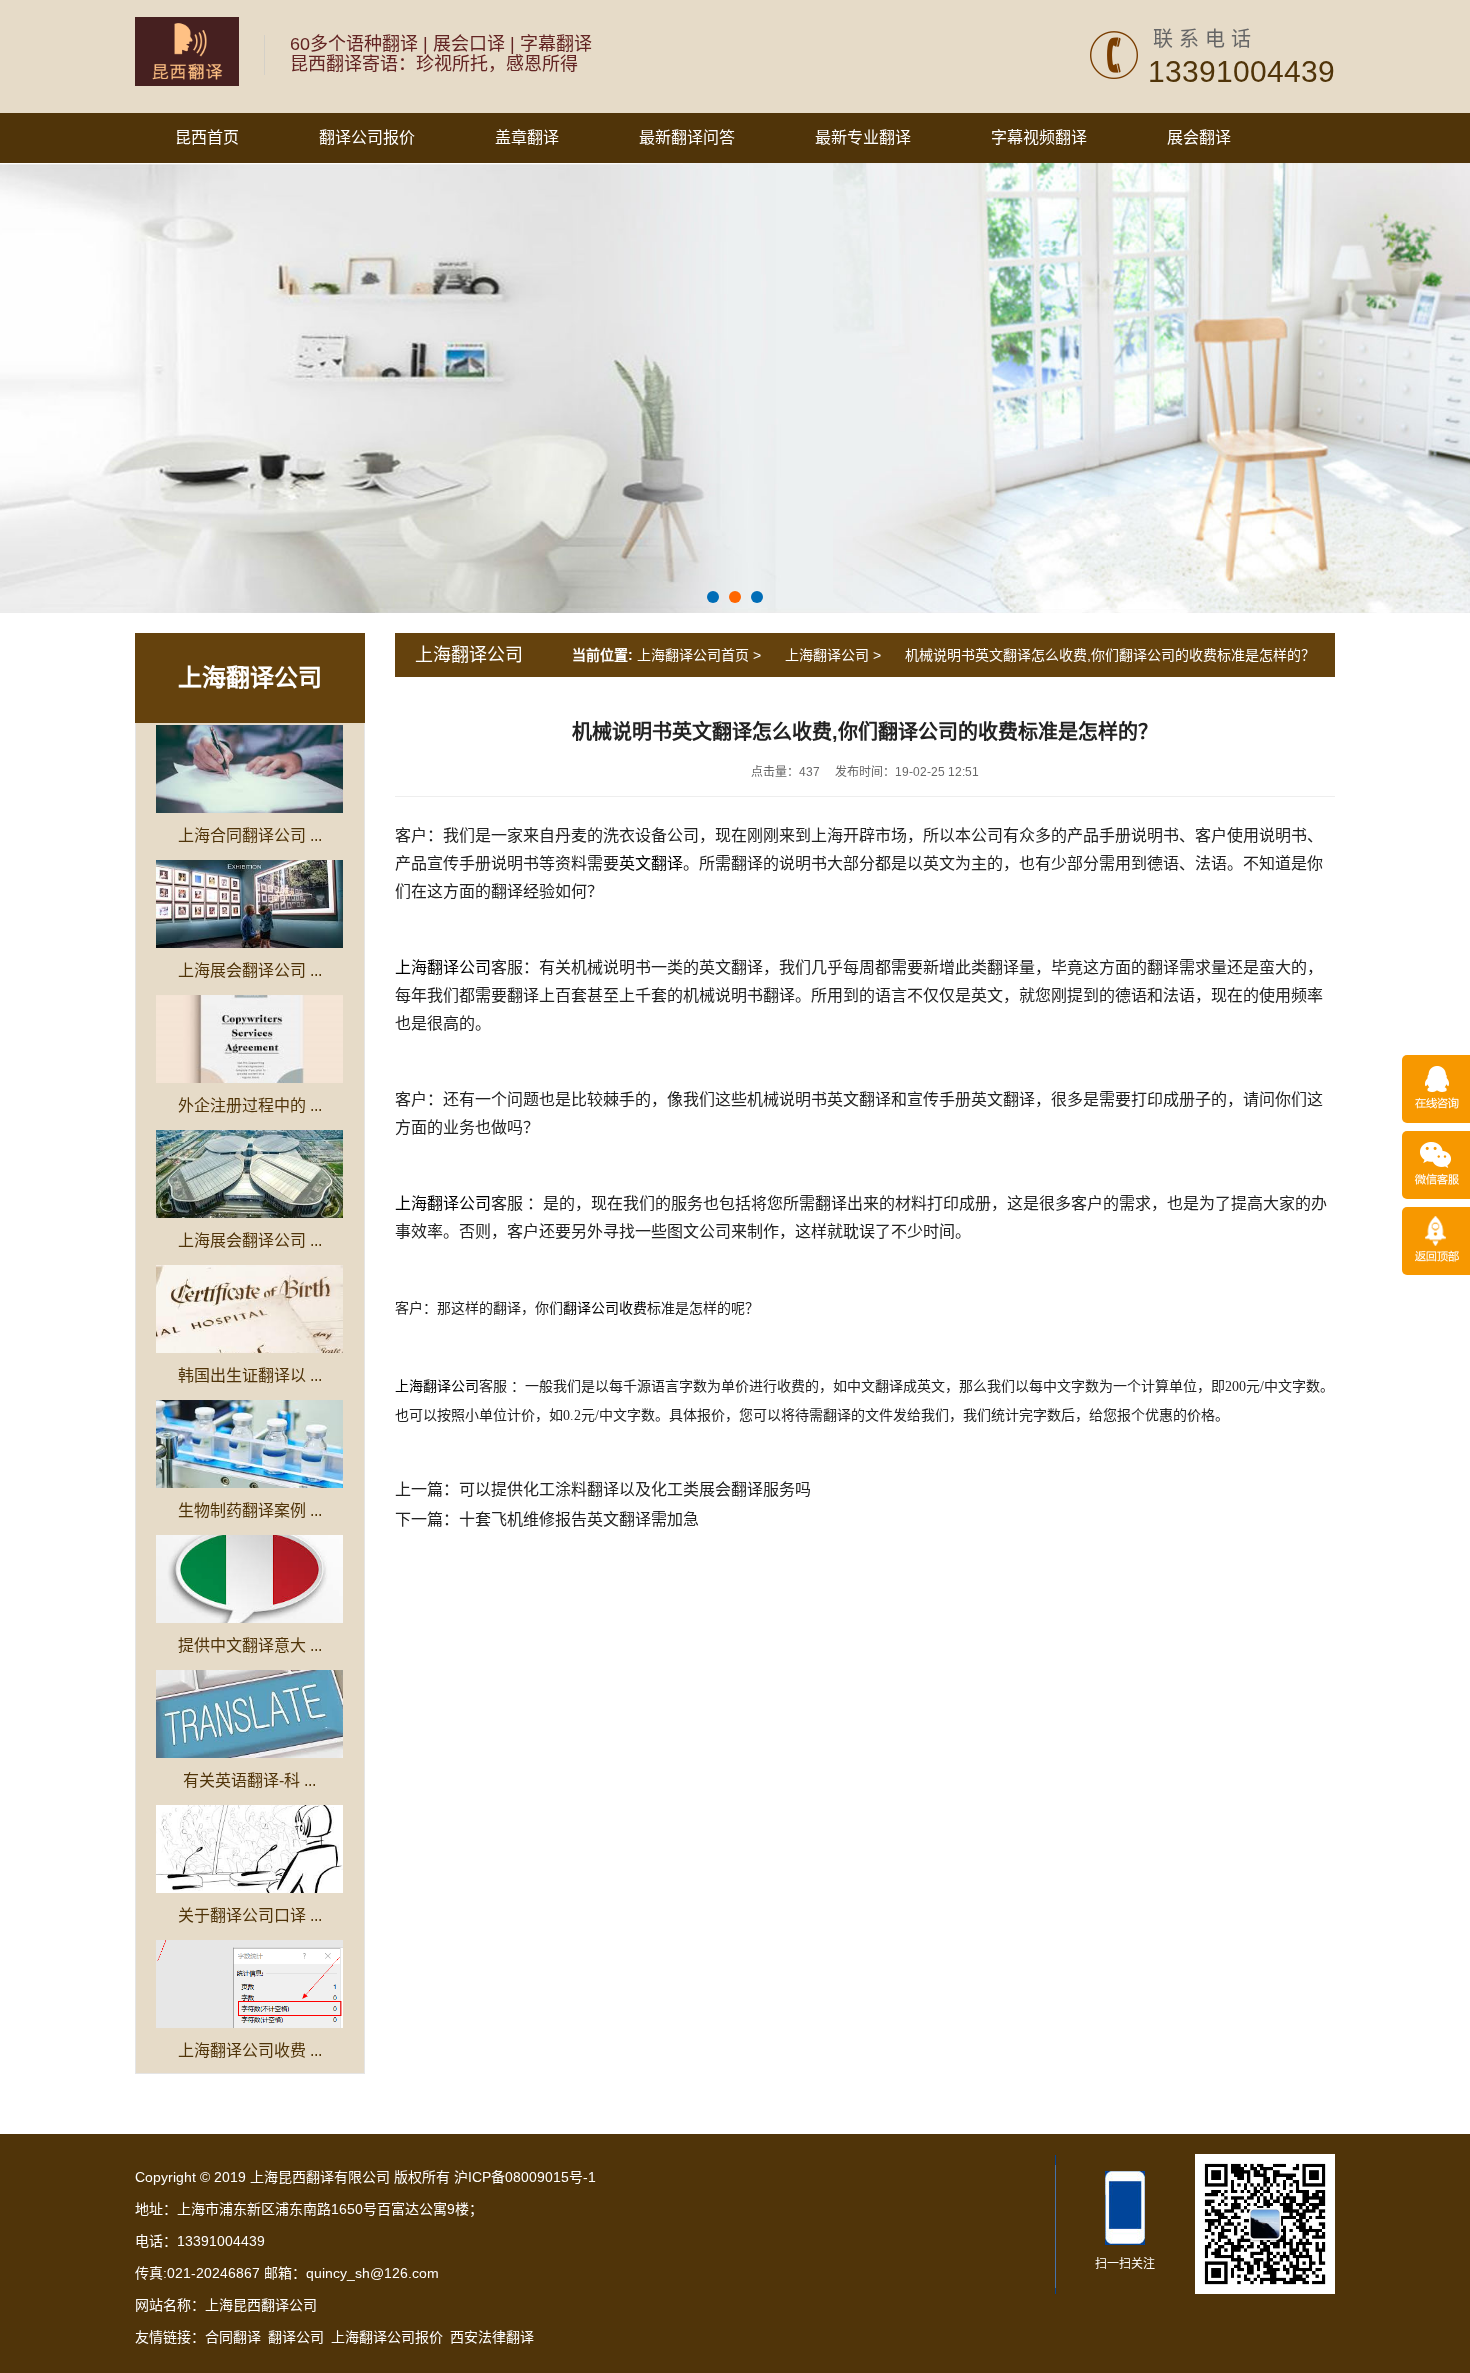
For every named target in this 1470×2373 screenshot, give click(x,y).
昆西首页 (207, 137)
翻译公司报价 (367, 137)
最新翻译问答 (687, 137)
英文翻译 (651, 863)
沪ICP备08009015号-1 (523, 2177)
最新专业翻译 (863, 137)
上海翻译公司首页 (693, 655)
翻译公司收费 (605, 1308)
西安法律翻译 (492, 2337)
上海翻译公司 (250, 677)
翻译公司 (296, 2337)
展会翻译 (1199, 137)
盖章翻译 (527, 137)
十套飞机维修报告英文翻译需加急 (579, 1519)
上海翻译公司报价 (387, 2337)
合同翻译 (233, 2337)
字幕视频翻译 (1039, 137)
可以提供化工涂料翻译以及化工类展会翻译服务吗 (635, 1489)
